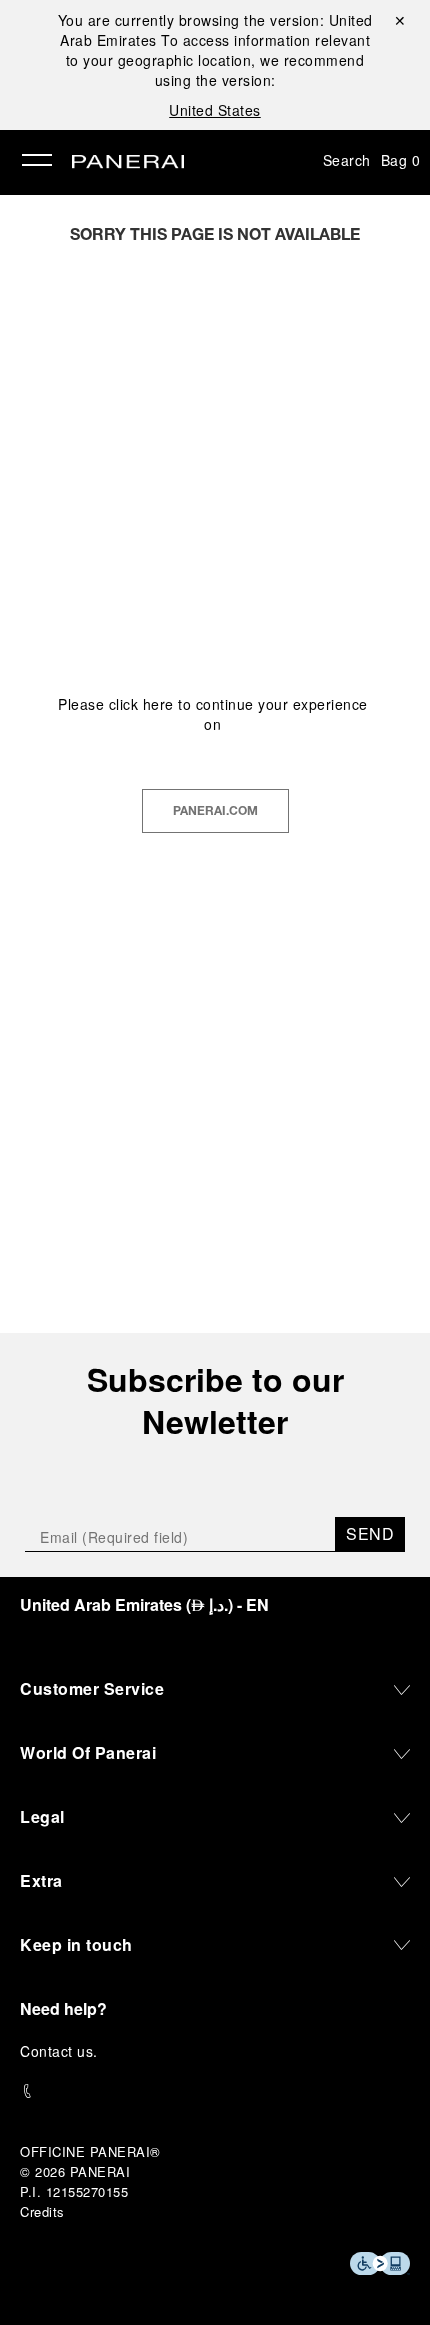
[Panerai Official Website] (128, 163)
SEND (370, 1533)
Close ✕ (398, 20)
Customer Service (92, 1688)
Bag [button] (401, 160)
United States (215, 110)
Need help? (63, 2008)
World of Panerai (88, 1752)
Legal (42, 1816)
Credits (42, 2211)
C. (59, 2051)
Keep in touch (76, 1944)
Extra (41, 1880)
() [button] (144, 1604)
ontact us (62, 2051)
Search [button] (347, 160)
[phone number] (215, 2091)
